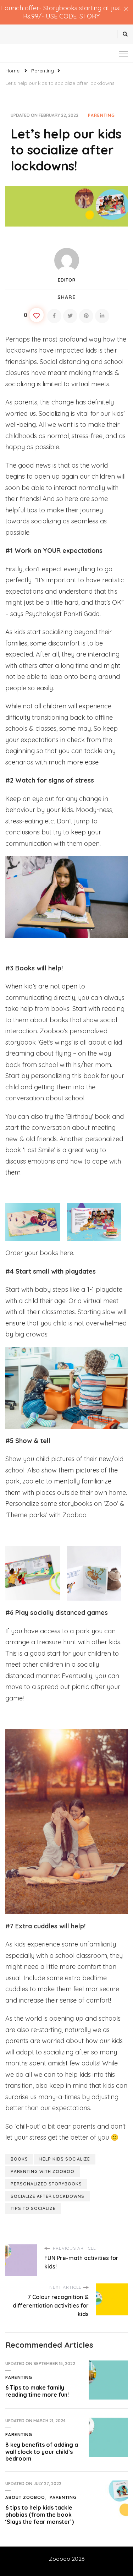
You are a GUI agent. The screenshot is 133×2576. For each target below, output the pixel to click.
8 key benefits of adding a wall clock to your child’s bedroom (42, 2452)
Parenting (101, 115)
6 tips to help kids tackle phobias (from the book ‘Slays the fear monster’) (40, 2515)
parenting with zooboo (43, 2171)
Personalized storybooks (46, 2184)
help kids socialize (65, 2159)
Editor (67, 280)
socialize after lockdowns (48, 2196)
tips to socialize (33, 2208)
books (19, 2159)
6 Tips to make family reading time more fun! (37, 2391)
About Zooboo (25, 2497)
